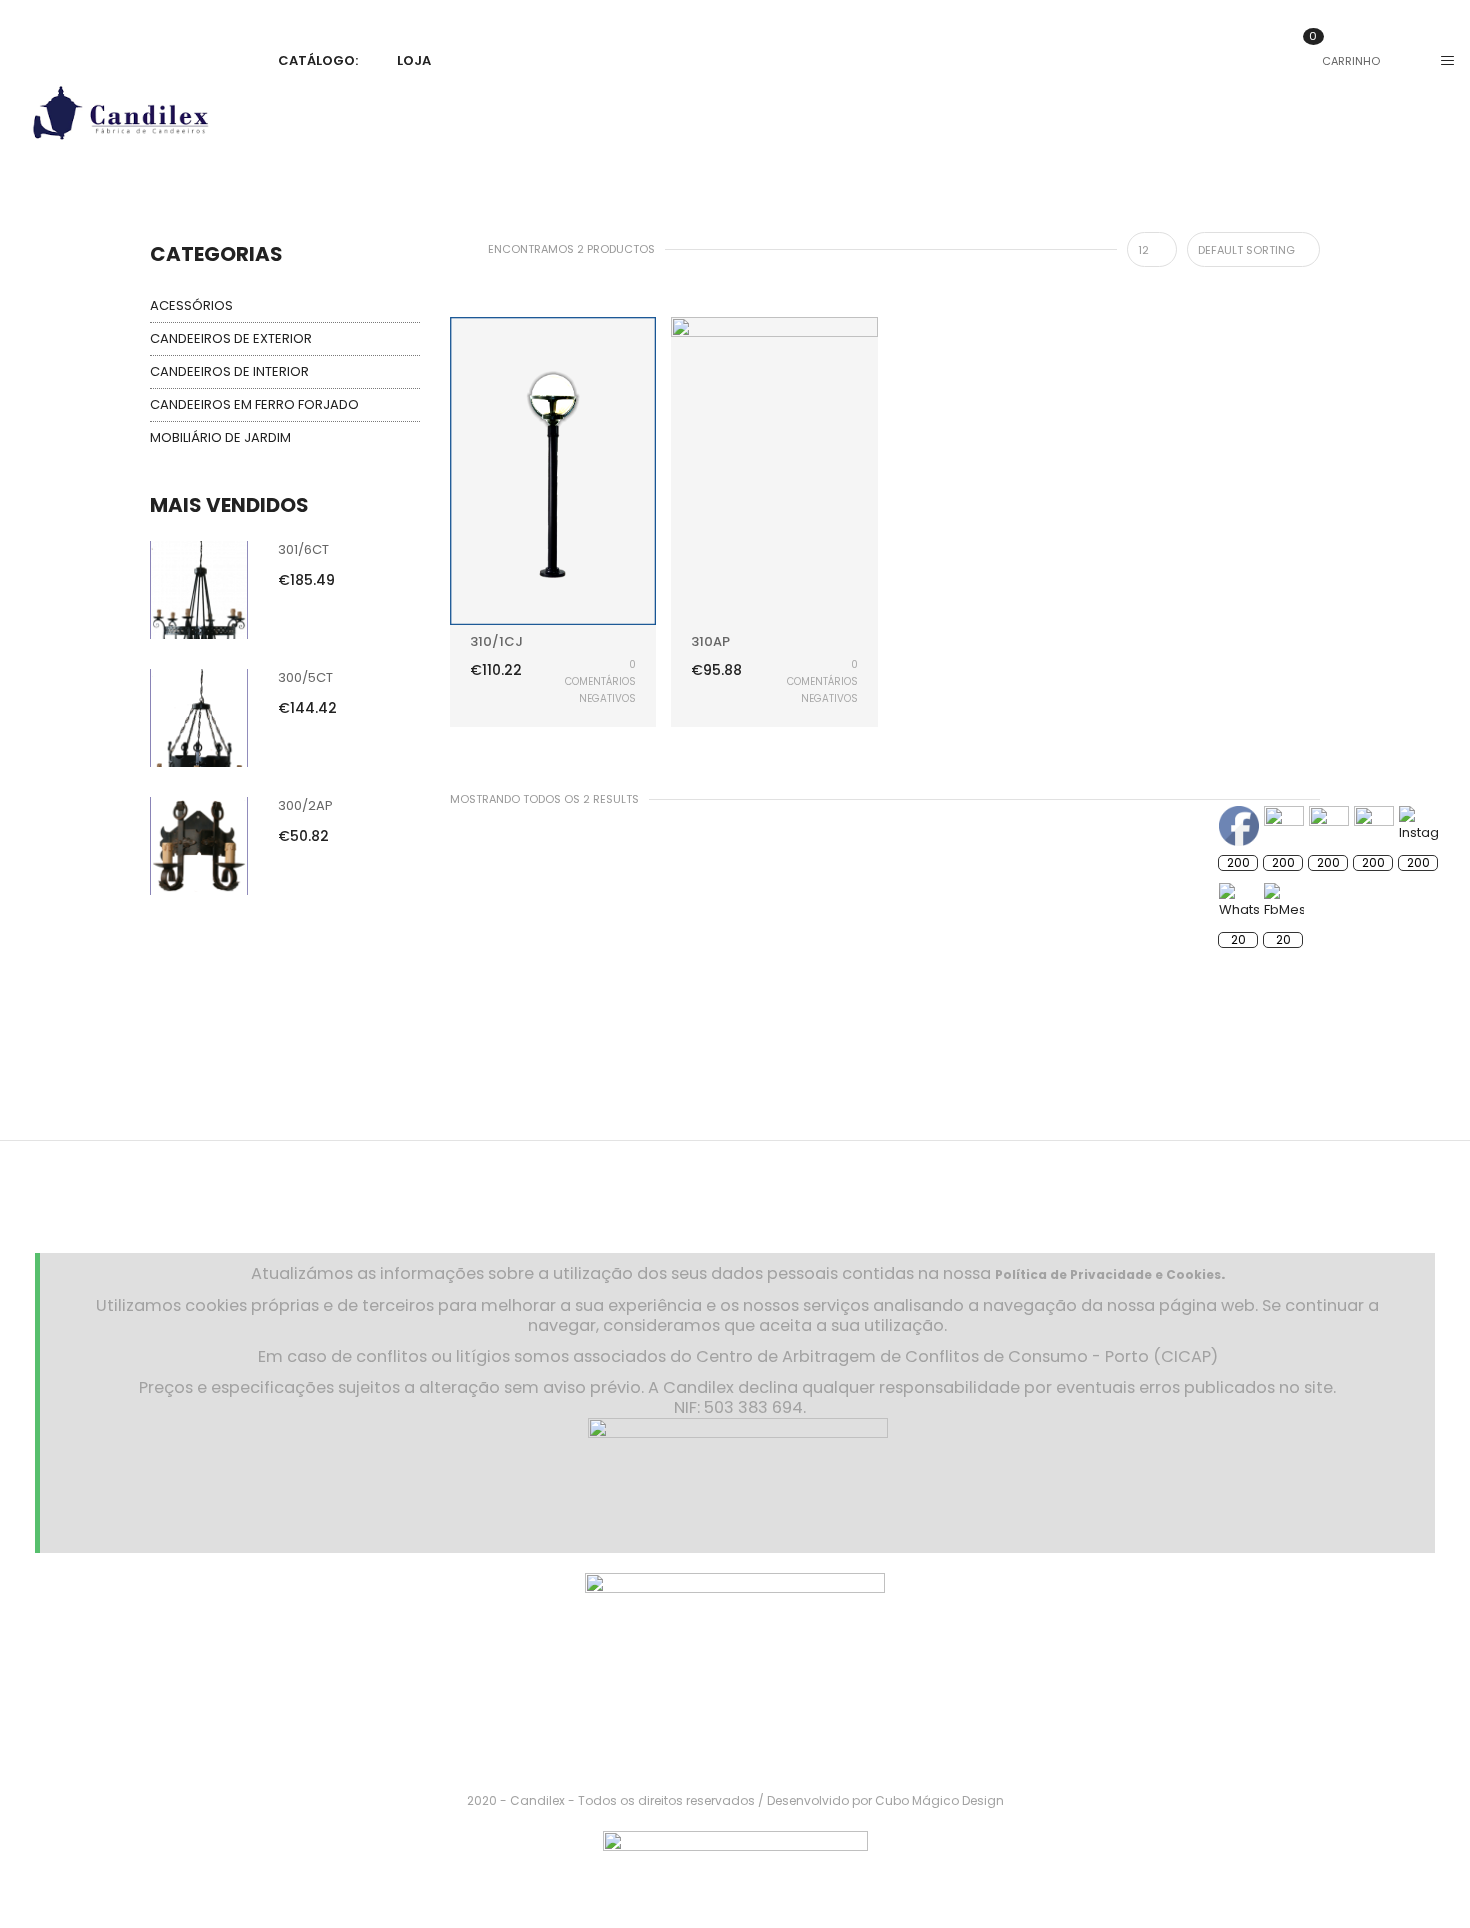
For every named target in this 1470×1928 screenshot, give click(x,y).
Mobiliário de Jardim (220, 437)
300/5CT (305, 677)
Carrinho (1344, 61)
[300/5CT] (199, 717)
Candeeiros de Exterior (231, 338)
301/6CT (303, 549)
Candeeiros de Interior (229, 371)
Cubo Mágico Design (939, 1800)
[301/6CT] (199, 589)
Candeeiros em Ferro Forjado (254, 404)
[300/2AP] (199, 845)
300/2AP (305, 805)
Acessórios (191, 305)
